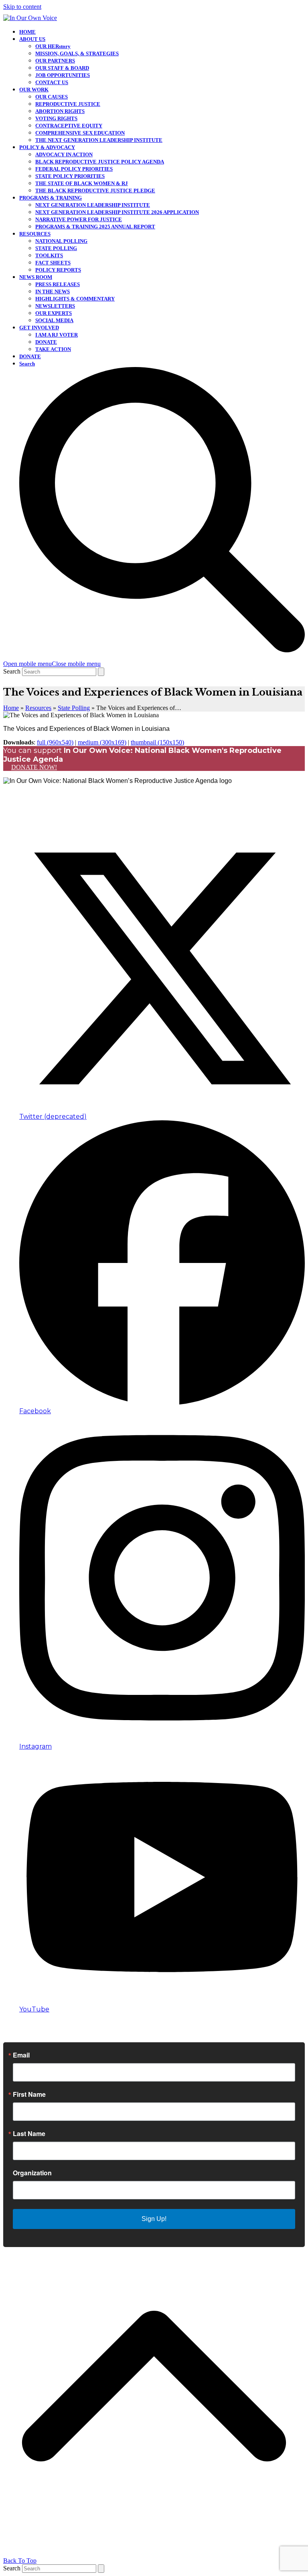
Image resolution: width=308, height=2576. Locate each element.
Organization (32, 2173)
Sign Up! (154, 2219)
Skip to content (22, 7)
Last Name (29, 2134)
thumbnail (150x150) (157, 742)
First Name (29, 2094)
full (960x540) (55, 742)
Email (21, 2055)
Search (12, 671)
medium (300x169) (102, 742)
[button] (52, 664)
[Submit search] (101, 672)
